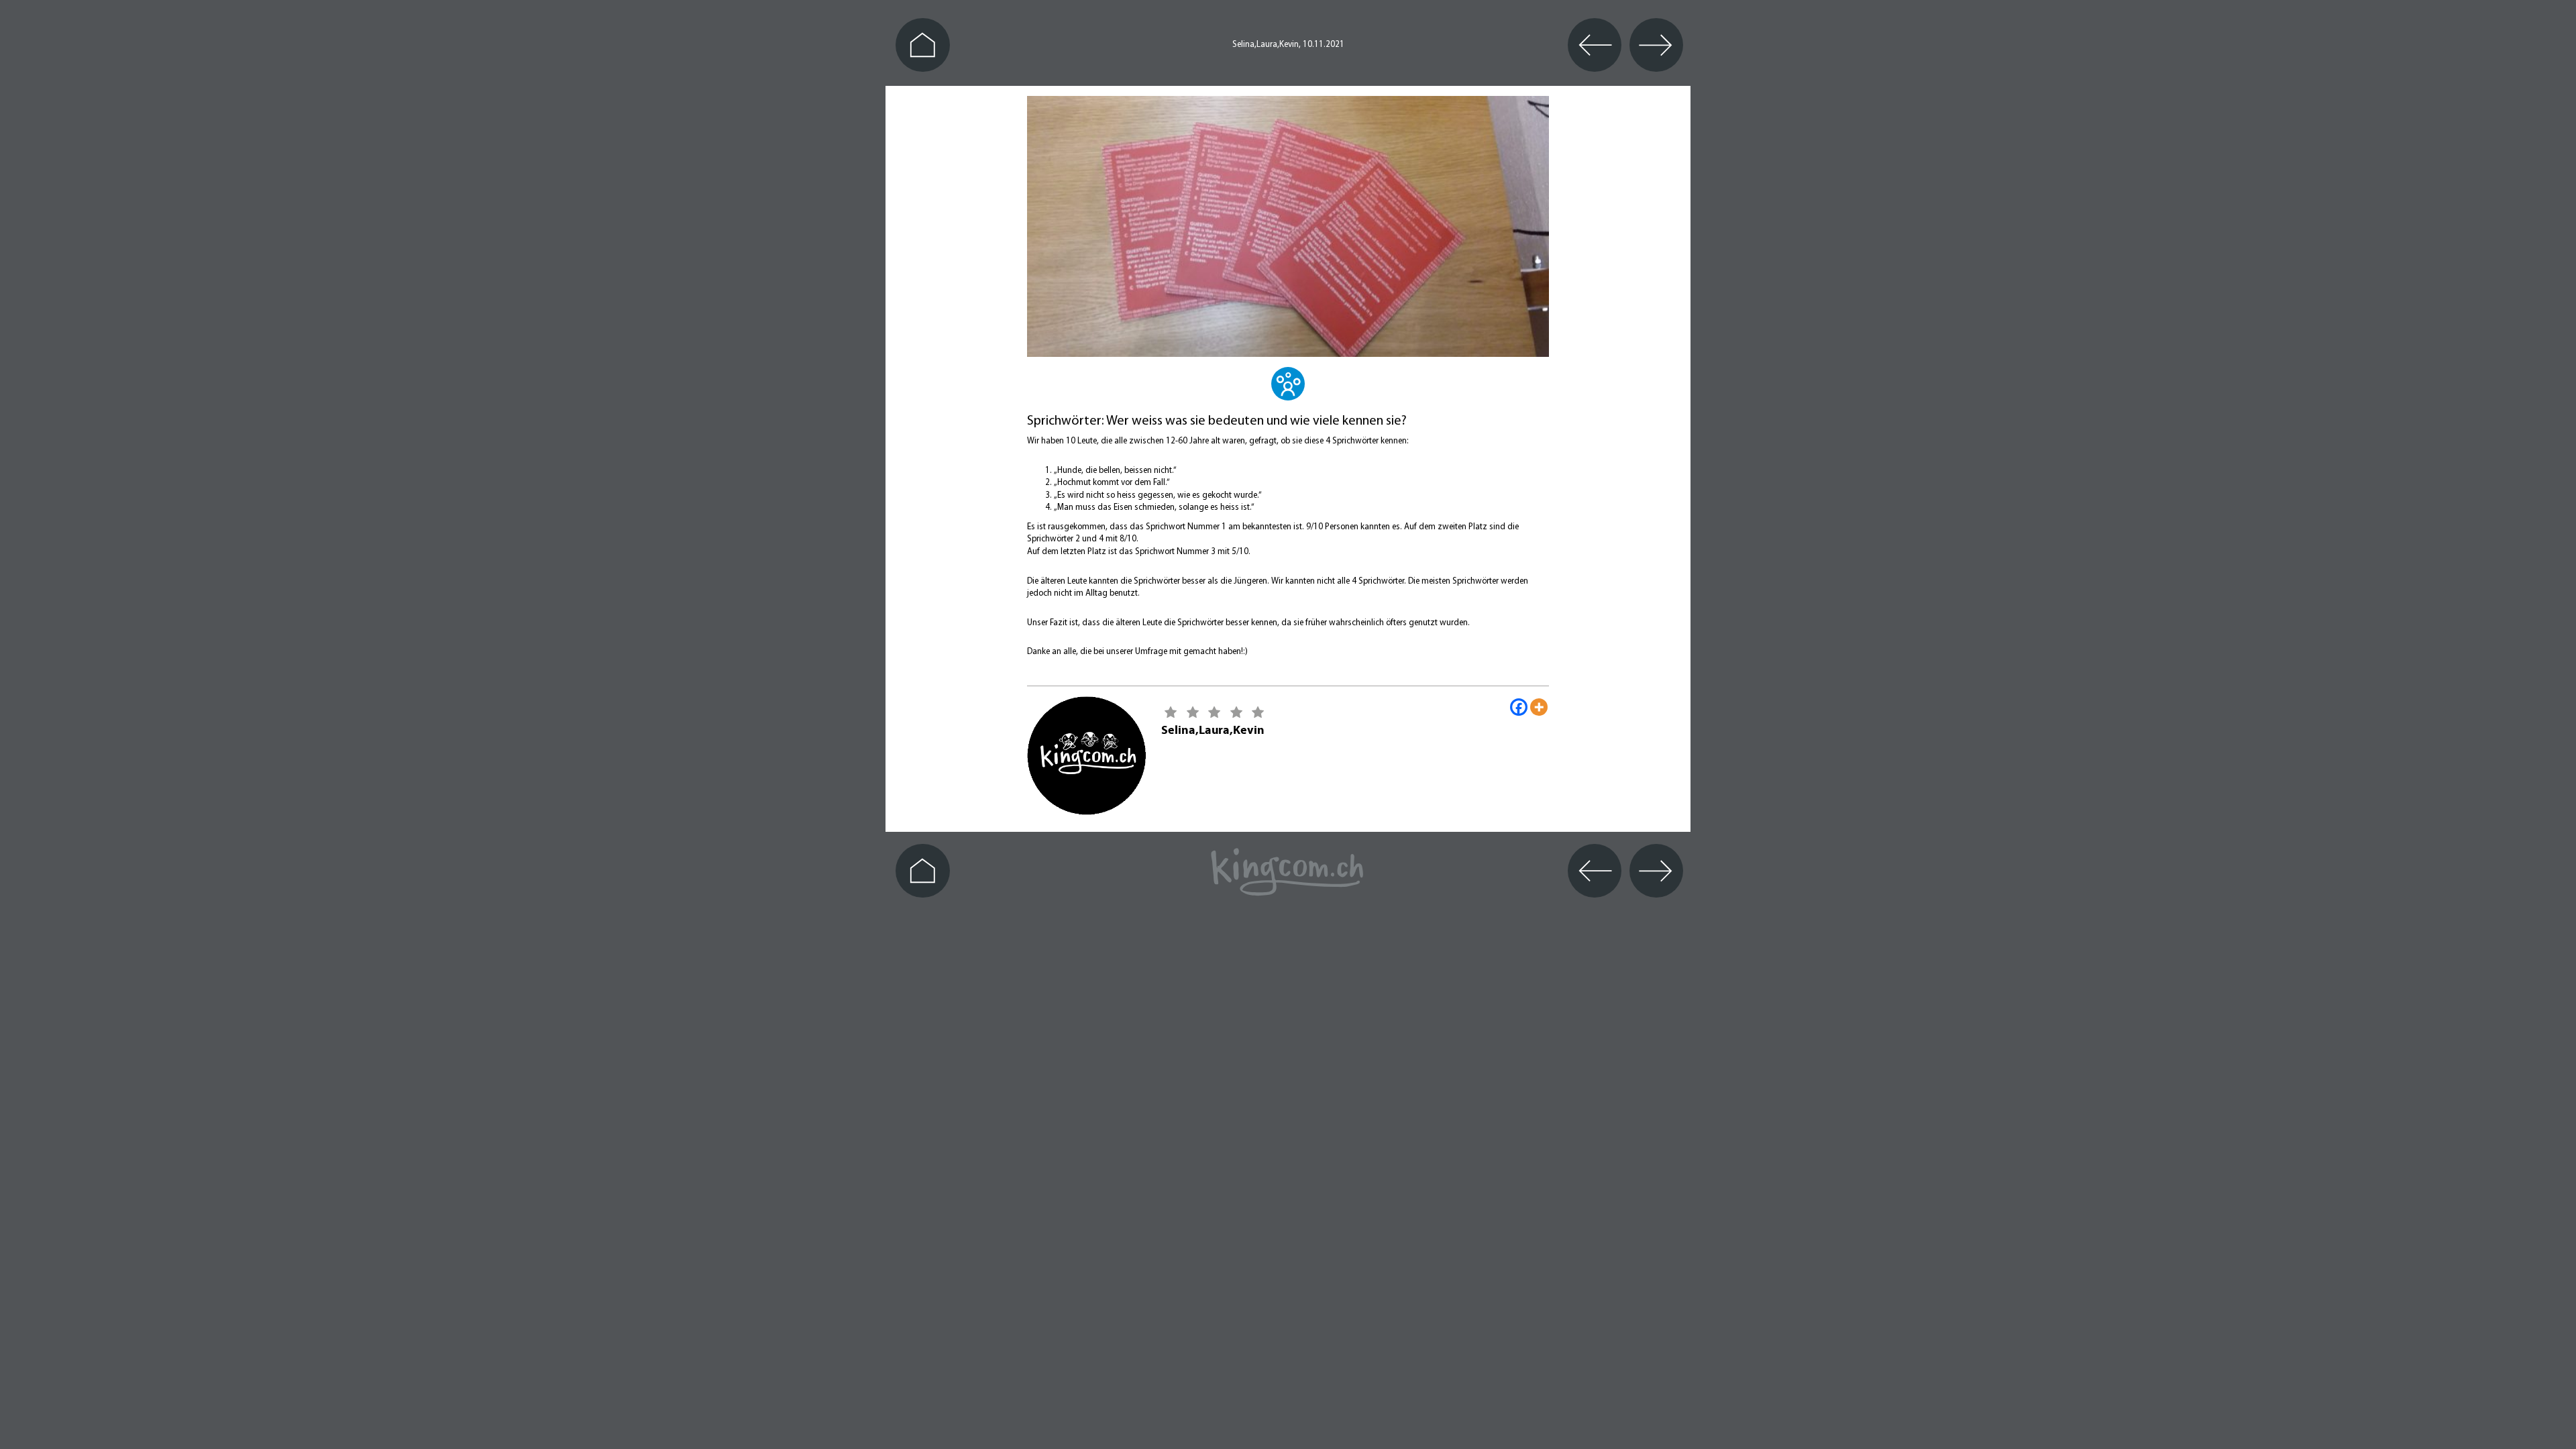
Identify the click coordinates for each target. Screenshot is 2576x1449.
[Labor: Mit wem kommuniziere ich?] (1288, 392)
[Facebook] (1519, 707)
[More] (1539, 707)
